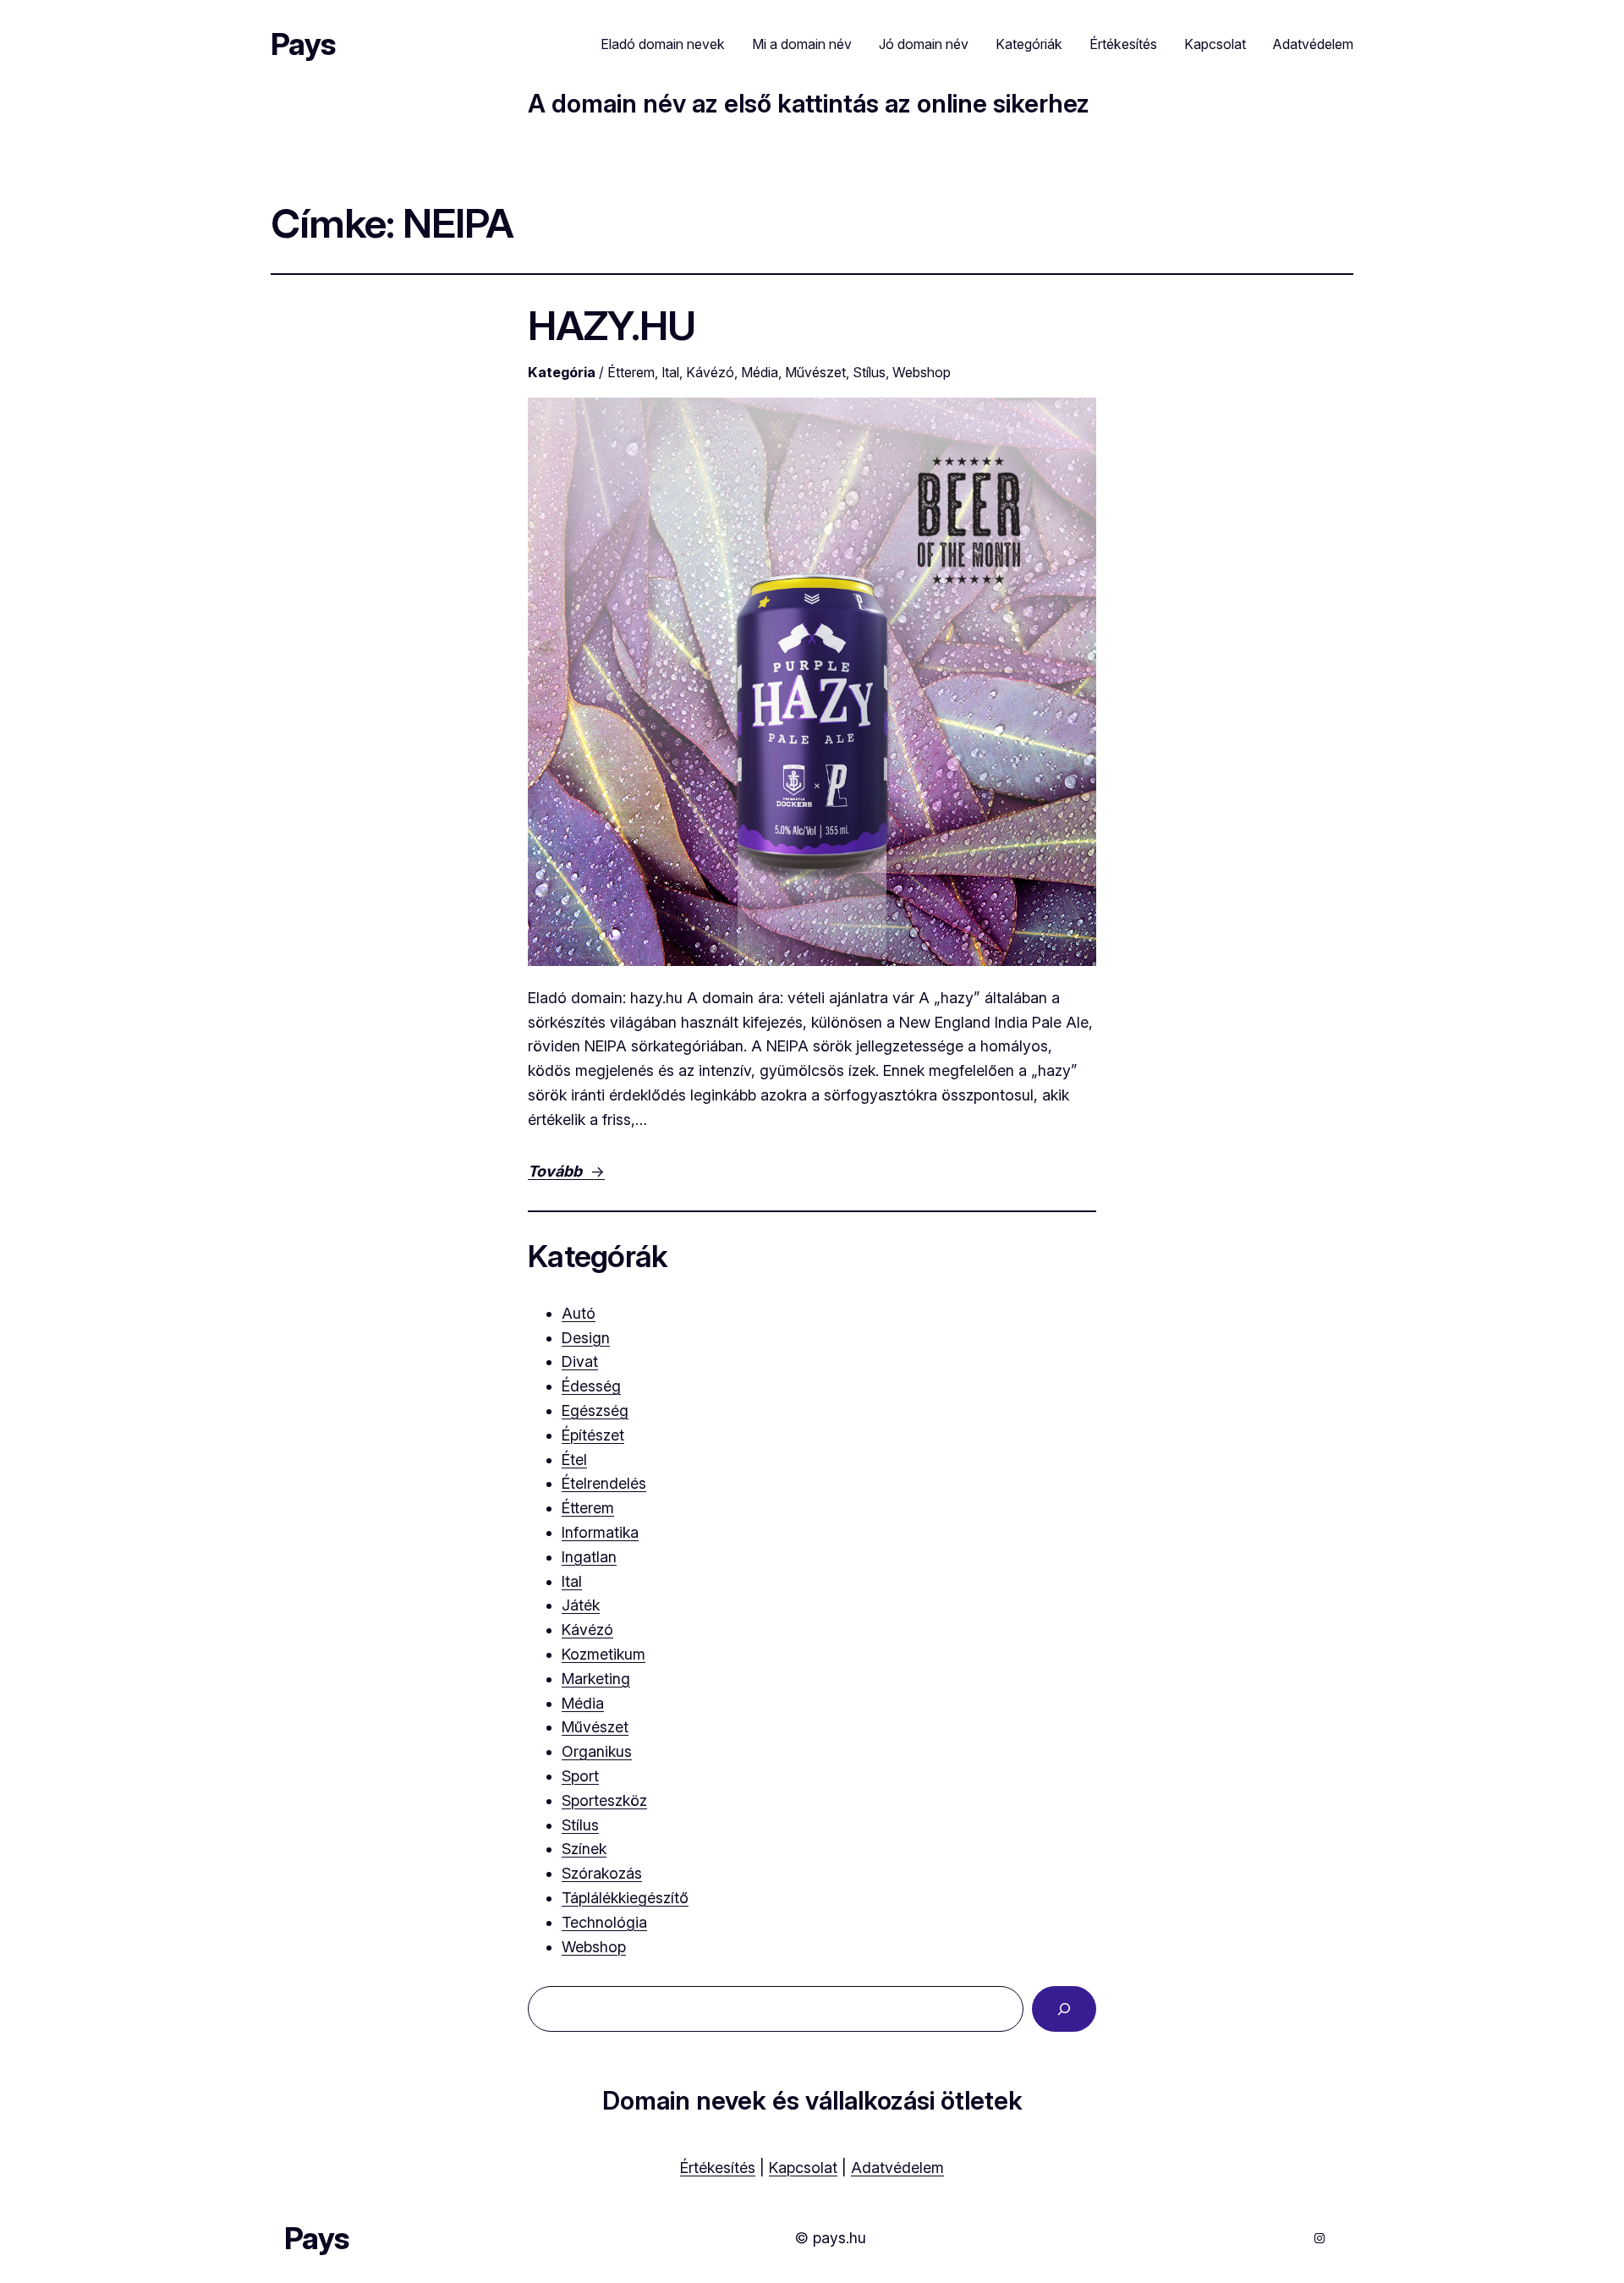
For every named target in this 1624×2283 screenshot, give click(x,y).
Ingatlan (589, 1557)
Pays (303, 44)
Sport (580, 1776)
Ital (670, 372)
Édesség (591, 1386)
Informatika (600, 1532)
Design (586, 1338)
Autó (579, 1313)
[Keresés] (1064, 2009)
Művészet (815, 372)
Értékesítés (718, 2168)
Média (760, 372)
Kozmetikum (604, 1654)
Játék (581, 1605)
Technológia (604, 1922)
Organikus (597, 1751)
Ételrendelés (604, 1483)
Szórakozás (602, 1873)
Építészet (593, 1435)
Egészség (595, 1410)
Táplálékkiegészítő (625, 1898)
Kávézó (710, 372)
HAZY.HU (612, 325)
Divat (580, 1361)
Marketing (596, 1679)
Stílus (869, 372)
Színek (584, 1849)
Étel (574, 1460)
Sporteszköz (604, 1800)
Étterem (631, 372)
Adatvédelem (897, 2168)
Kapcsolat (803, 2168)
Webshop (922, 372)
